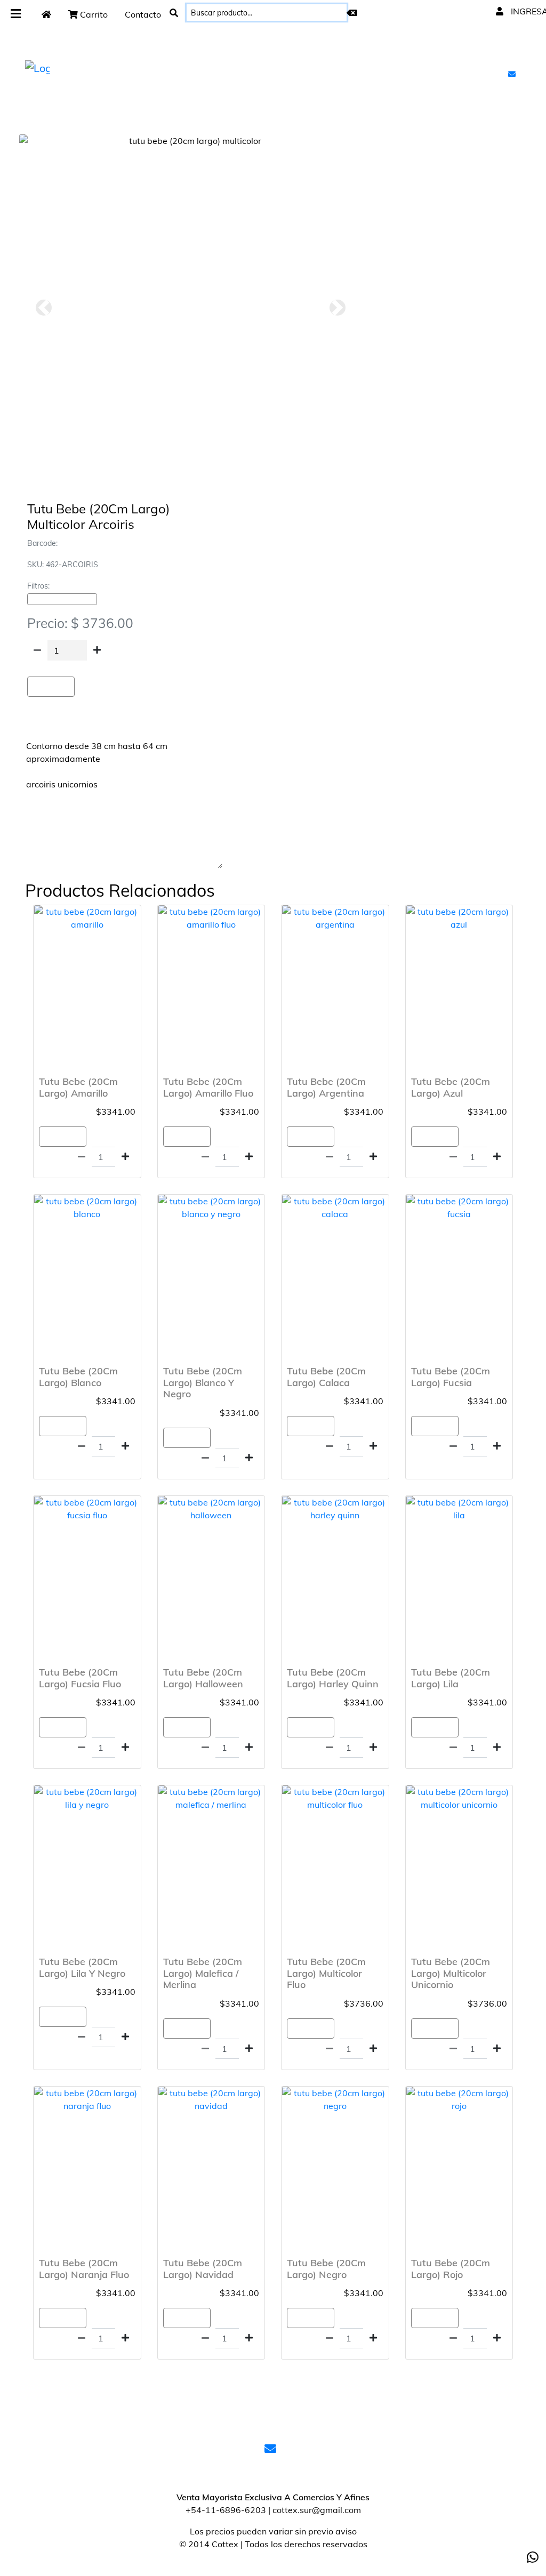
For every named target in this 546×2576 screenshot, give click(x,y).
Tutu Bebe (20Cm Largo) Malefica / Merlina (203, 1973)
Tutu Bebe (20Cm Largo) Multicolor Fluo (326, 1973)
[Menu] (16, 14)
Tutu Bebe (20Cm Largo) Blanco (78, 1377)
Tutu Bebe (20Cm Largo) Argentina (326, 1087)
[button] (43, 308)
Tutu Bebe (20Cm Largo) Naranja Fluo (84, 2269)
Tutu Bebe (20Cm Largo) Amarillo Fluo (208, 1087)
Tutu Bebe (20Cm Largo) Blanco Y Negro (203, 1382)
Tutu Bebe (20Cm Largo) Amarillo (78, 1087)
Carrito (93, 14)
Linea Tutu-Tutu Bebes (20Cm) (62, 599)
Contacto (143, 14)
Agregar (51, 687)
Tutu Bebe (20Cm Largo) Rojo (451, 2269)
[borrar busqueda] (352, 13)
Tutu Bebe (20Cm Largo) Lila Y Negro (82, 1967)
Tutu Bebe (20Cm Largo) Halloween (203, 1678)
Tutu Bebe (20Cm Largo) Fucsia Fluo (80, 1678)
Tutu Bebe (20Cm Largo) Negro (326, 2269)
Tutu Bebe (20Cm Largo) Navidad (203, 2269)
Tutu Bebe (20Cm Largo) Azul (451, 1087)
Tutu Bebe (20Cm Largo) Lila (451, 1678)
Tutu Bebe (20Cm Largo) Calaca (326, 1377)
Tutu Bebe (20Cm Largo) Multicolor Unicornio (451, 1973)
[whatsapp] (533, 2557)
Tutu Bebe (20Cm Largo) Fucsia (451, 1377)
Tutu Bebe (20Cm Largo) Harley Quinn (333, 1678)
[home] (46, 14)
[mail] (513, 74)
